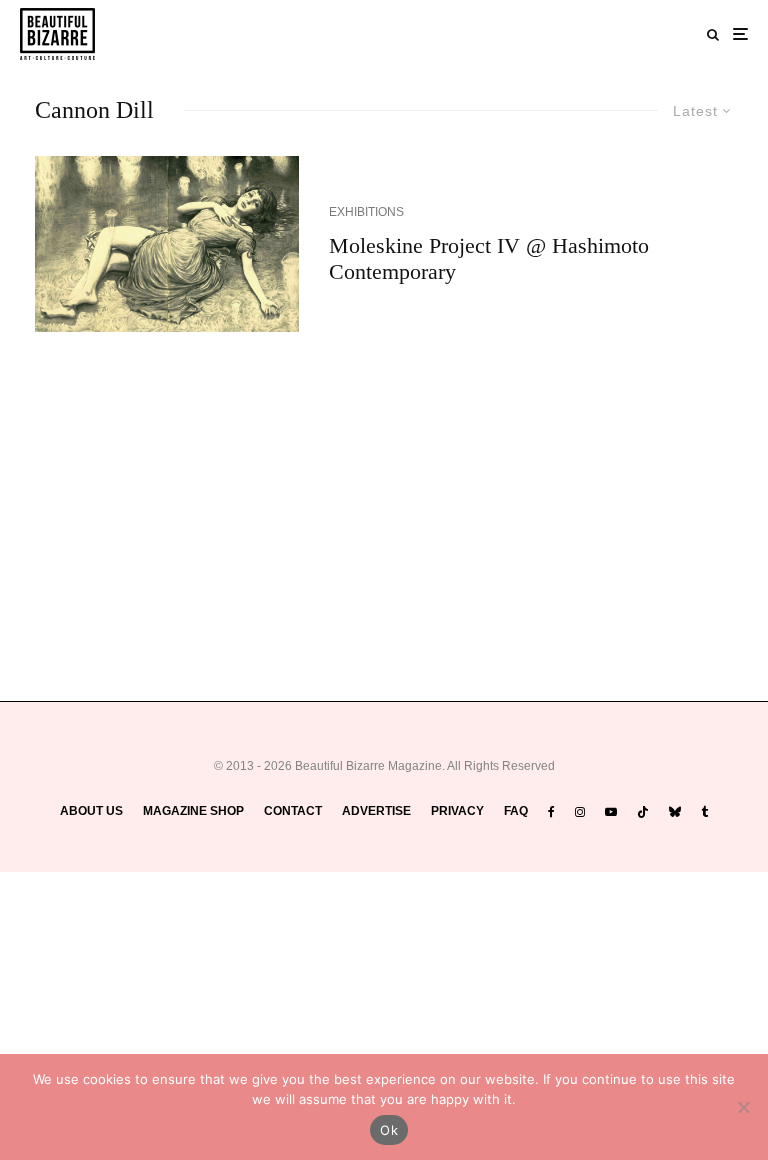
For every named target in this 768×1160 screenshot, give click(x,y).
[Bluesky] (675, 812)
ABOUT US (91, 811)
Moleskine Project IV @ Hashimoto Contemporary (489, 258)
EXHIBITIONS (366, 212)
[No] (743, 1107)
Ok (389, 1130)
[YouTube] (611, 812)
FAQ (516, 811)
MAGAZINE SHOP (193, 811)
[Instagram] (580, 812)
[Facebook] (551, 812)
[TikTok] (643, 812)
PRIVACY (457, 811)
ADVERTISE (376, 811)
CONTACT (293, 811)
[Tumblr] (704, 812)
